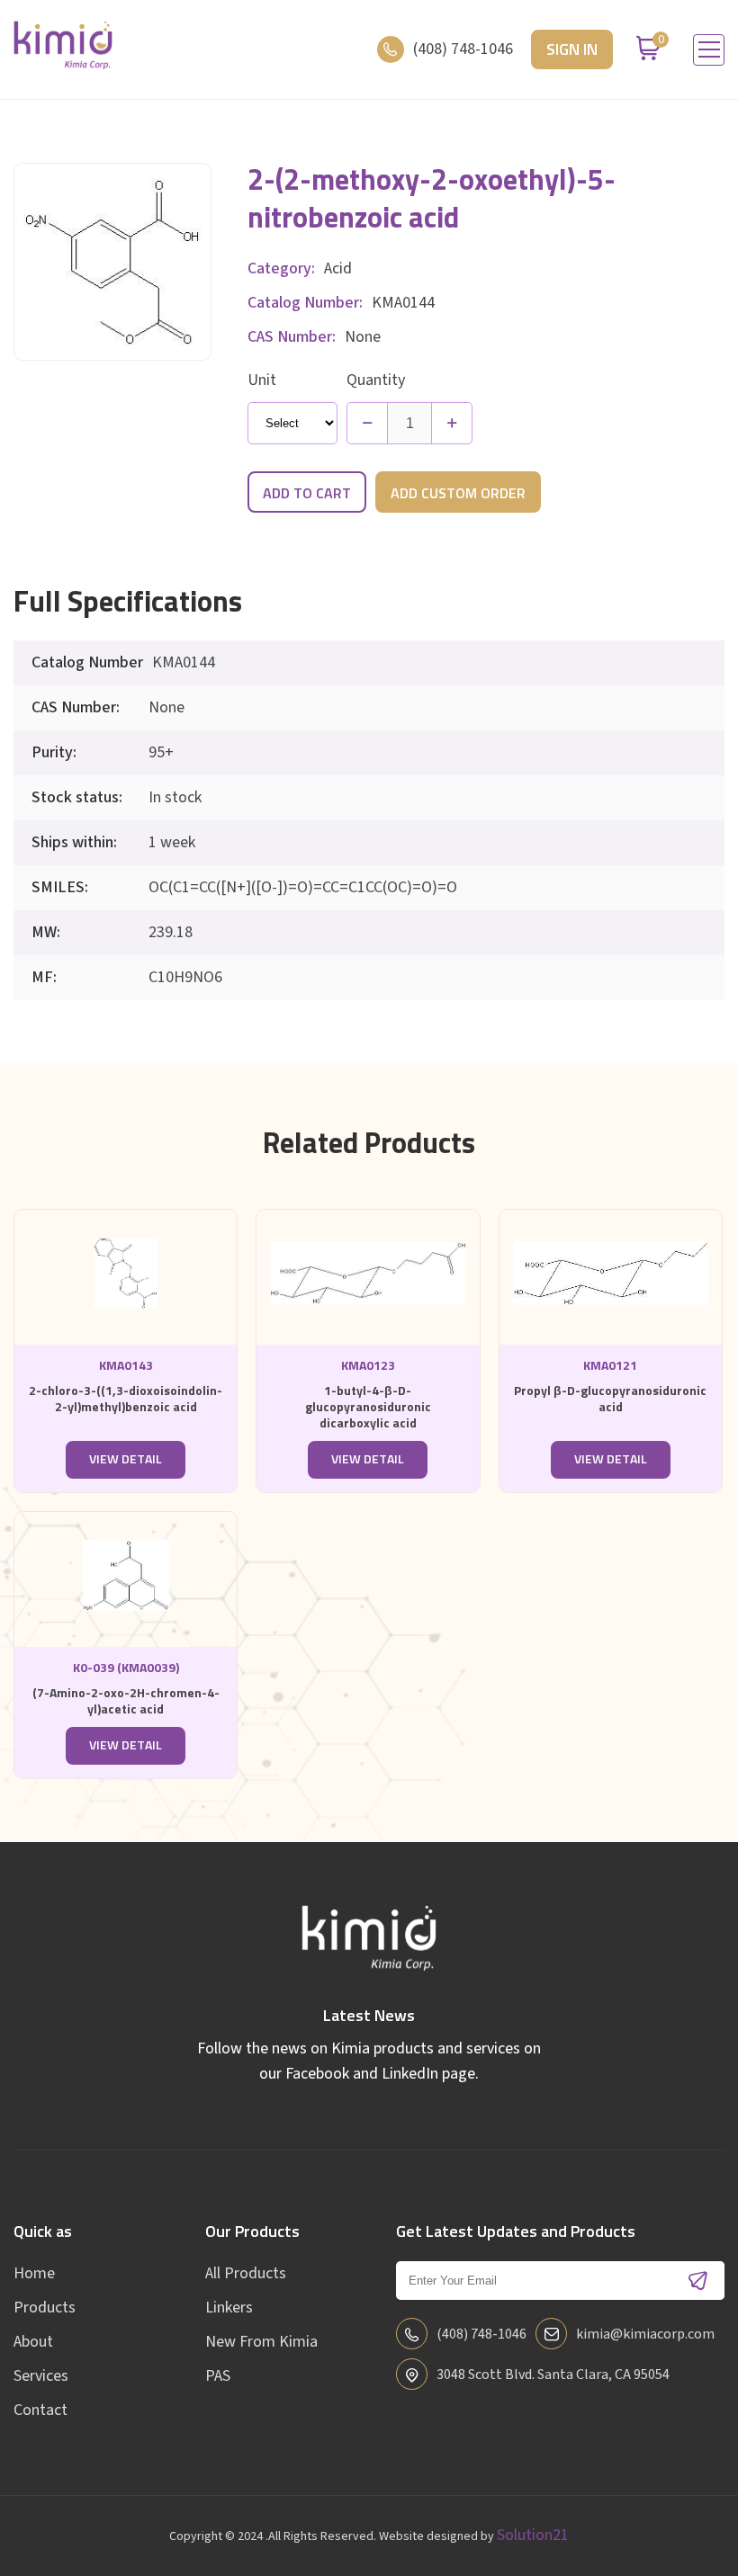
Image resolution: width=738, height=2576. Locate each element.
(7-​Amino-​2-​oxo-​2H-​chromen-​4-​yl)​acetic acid (126, 1702)
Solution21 (533, 2535)
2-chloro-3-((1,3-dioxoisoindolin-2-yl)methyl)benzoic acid (126, 1400)
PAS (218, 2376)
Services (41, 2376)
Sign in (572, 50)
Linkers (229, 2308)
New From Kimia (261, 2342)
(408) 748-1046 (463, 49)
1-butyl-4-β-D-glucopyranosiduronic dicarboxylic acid (368, 1408)
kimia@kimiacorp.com (645, 2334)
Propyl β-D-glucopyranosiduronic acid (610, 1400)
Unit (262, 380)
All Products (246, 2273)
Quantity (376, 380)
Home (34, 2273)
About (33, 2342)
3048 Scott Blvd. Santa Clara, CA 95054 (553, 2375)
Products (45, 2308)
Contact (40, 2410)
